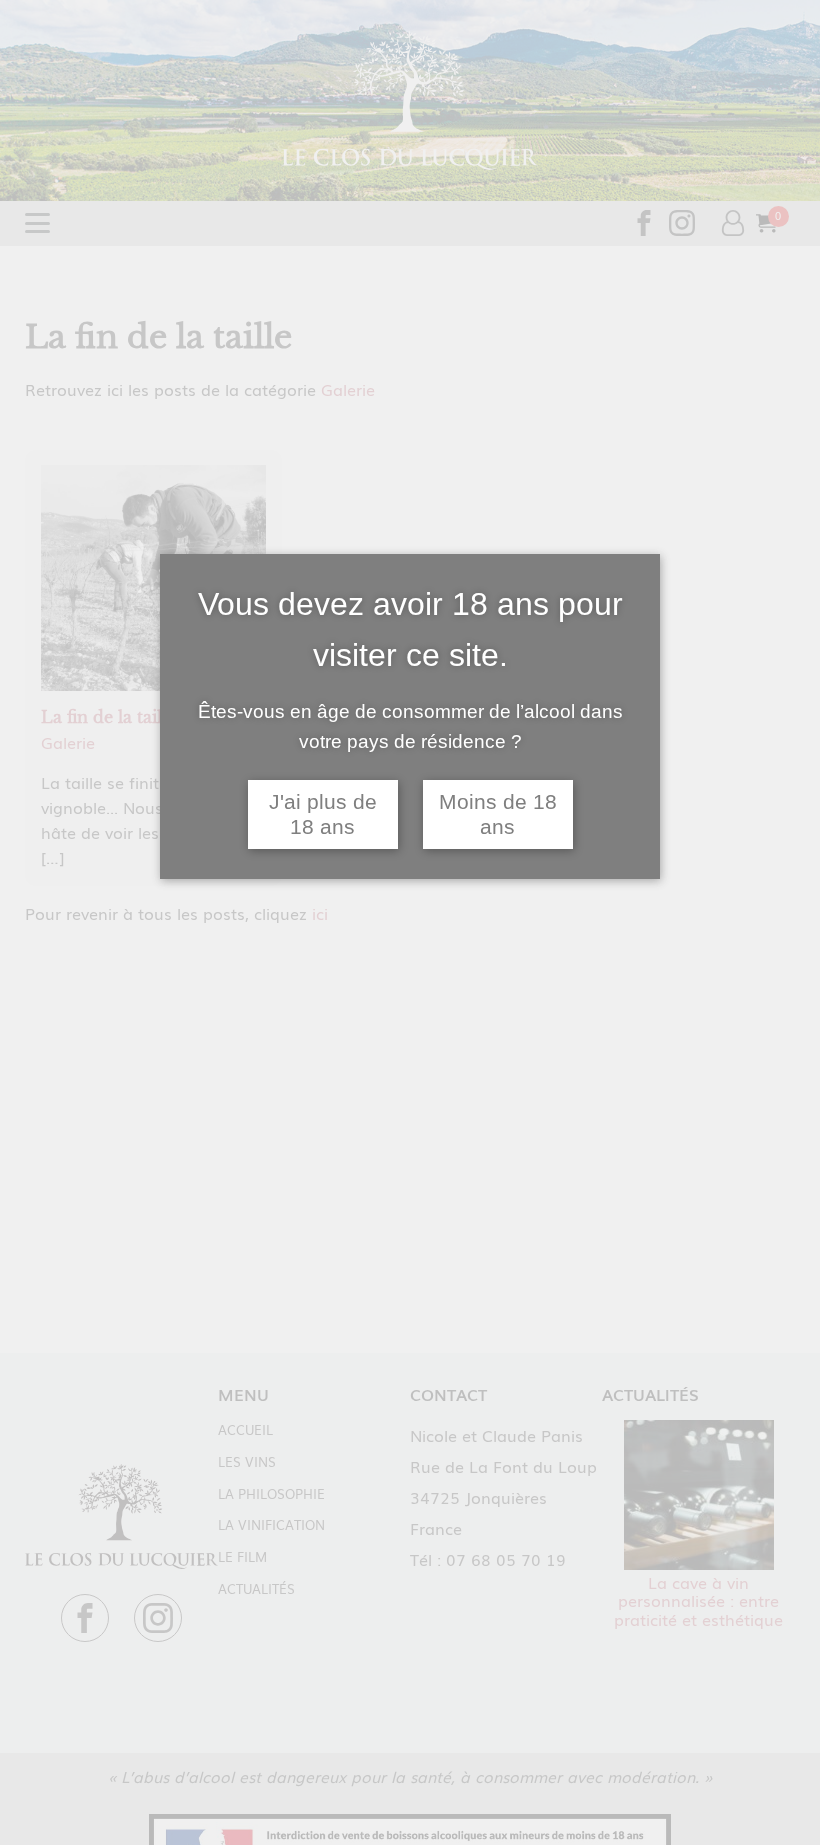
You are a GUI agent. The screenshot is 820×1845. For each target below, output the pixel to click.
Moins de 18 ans (498, 814)
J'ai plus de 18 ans (323, 814)
